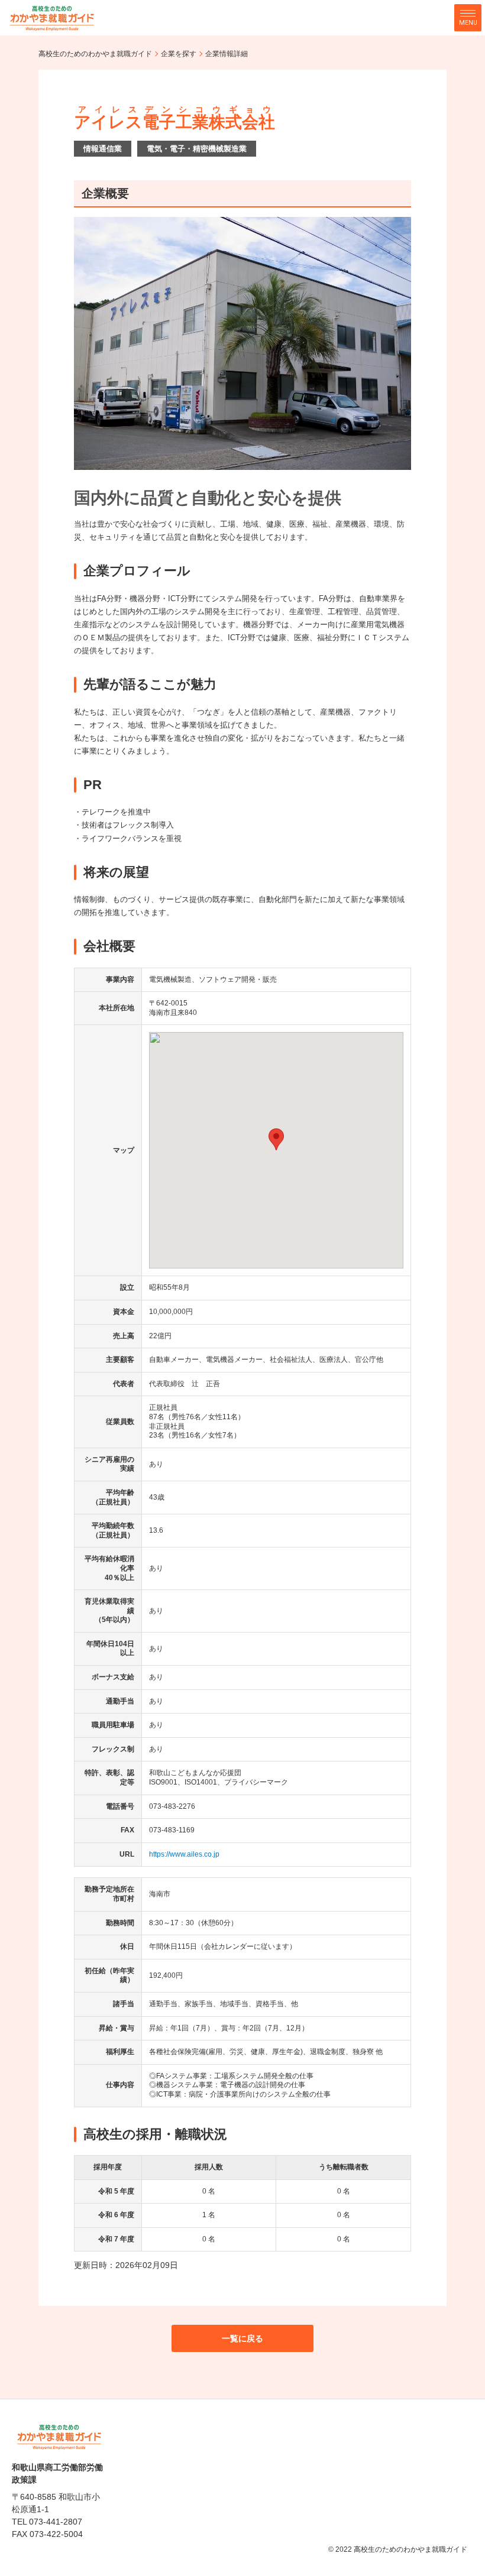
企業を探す (179, 54)
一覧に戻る (242, 2338)
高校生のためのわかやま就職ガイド (95, 54)
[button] (276, 1139)
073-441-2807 (56, 2522)
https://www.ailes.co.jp (184, 1854)
